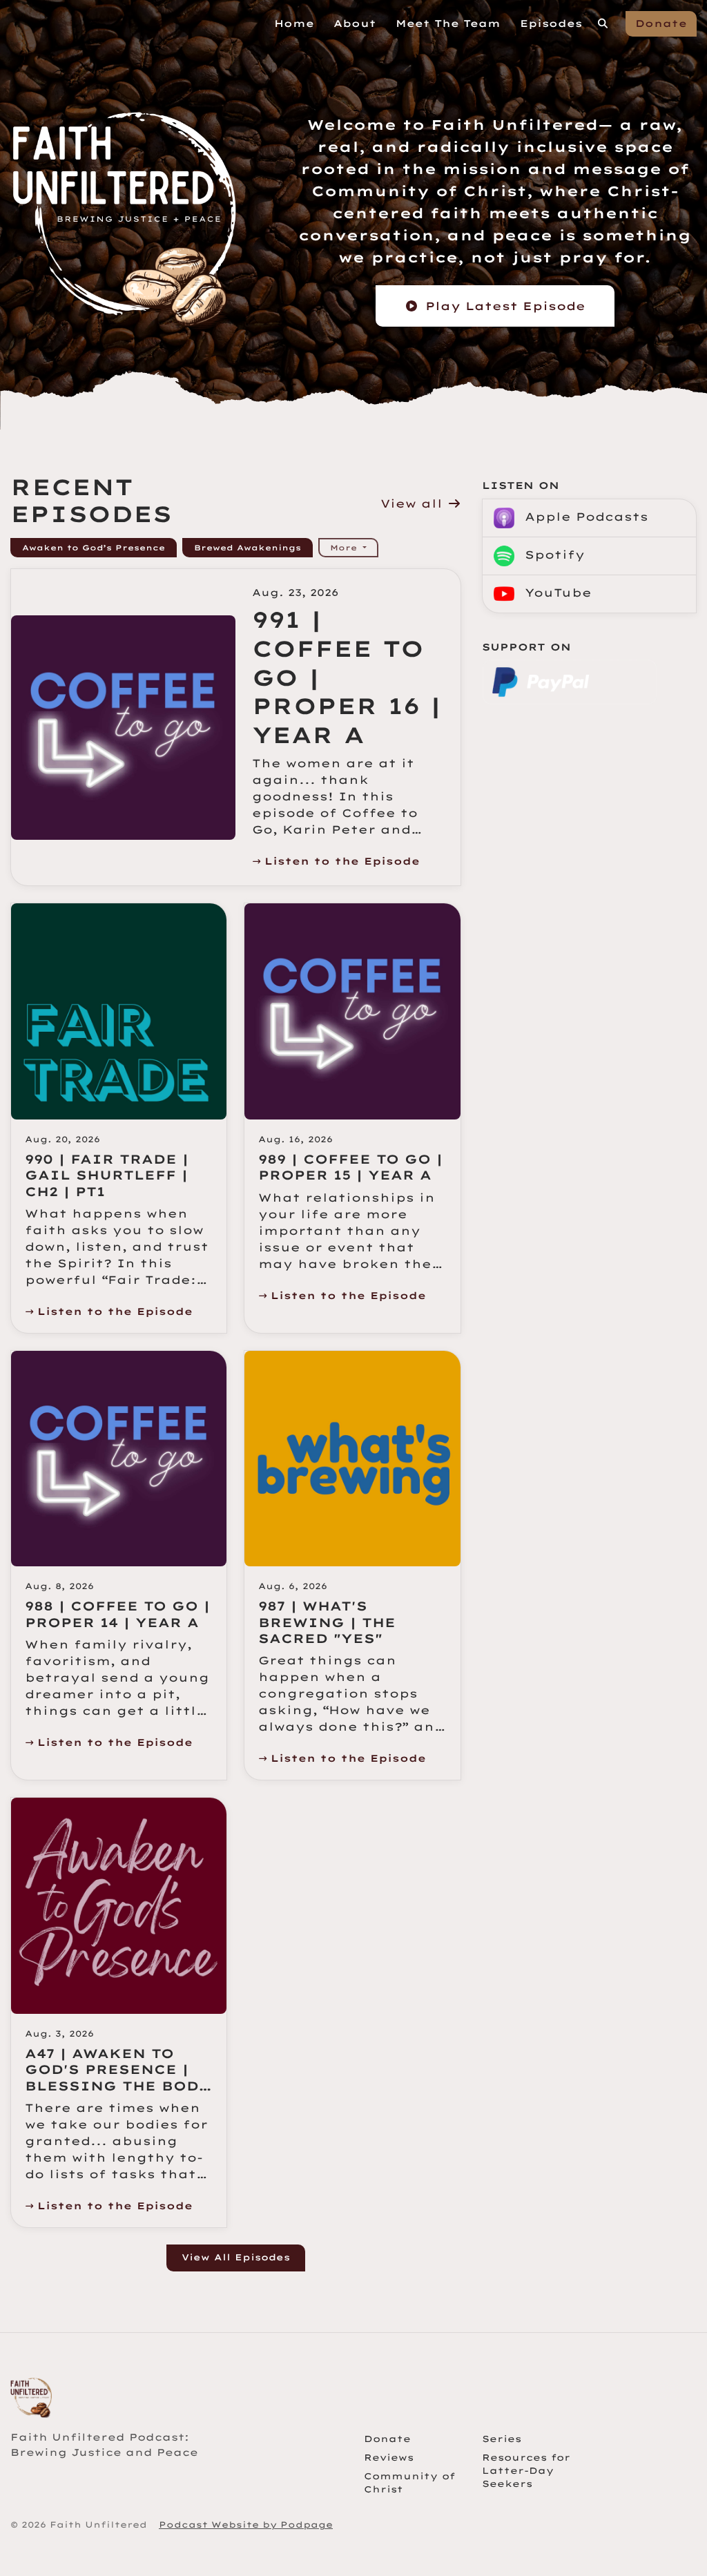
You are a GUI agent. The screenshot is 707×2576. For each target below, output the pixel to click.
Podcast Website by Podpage (246, 2525)
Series (502, 2439)
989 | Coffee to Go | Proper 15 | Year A (350, 1167)
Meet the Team (448, 23)
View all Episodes (236, 2257)
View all (414, 503)
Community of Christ (409, 2482)
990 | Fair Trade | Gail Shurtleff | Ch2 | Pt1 (107, 1175)
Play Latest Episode (505, 306)
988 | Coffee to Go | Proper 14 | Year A (117, 1614)
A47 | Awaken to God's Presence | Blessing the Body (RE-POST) (117, 2078)
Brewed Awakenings (248, 548)
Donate (661, 23)
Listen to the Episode (342, 861)
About (355, 23)
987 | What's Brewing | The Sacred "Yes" (327, 1622)
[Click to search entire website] (603, 24)
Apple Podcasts (584, 517)
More (345, 548)
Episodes (551, 23)
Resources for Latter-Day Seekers (526, 2470)
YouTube (556, 593)
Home (294, 23)
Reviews (389, 2457)
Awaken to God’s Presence (94, 548)
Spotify (552, 555)
